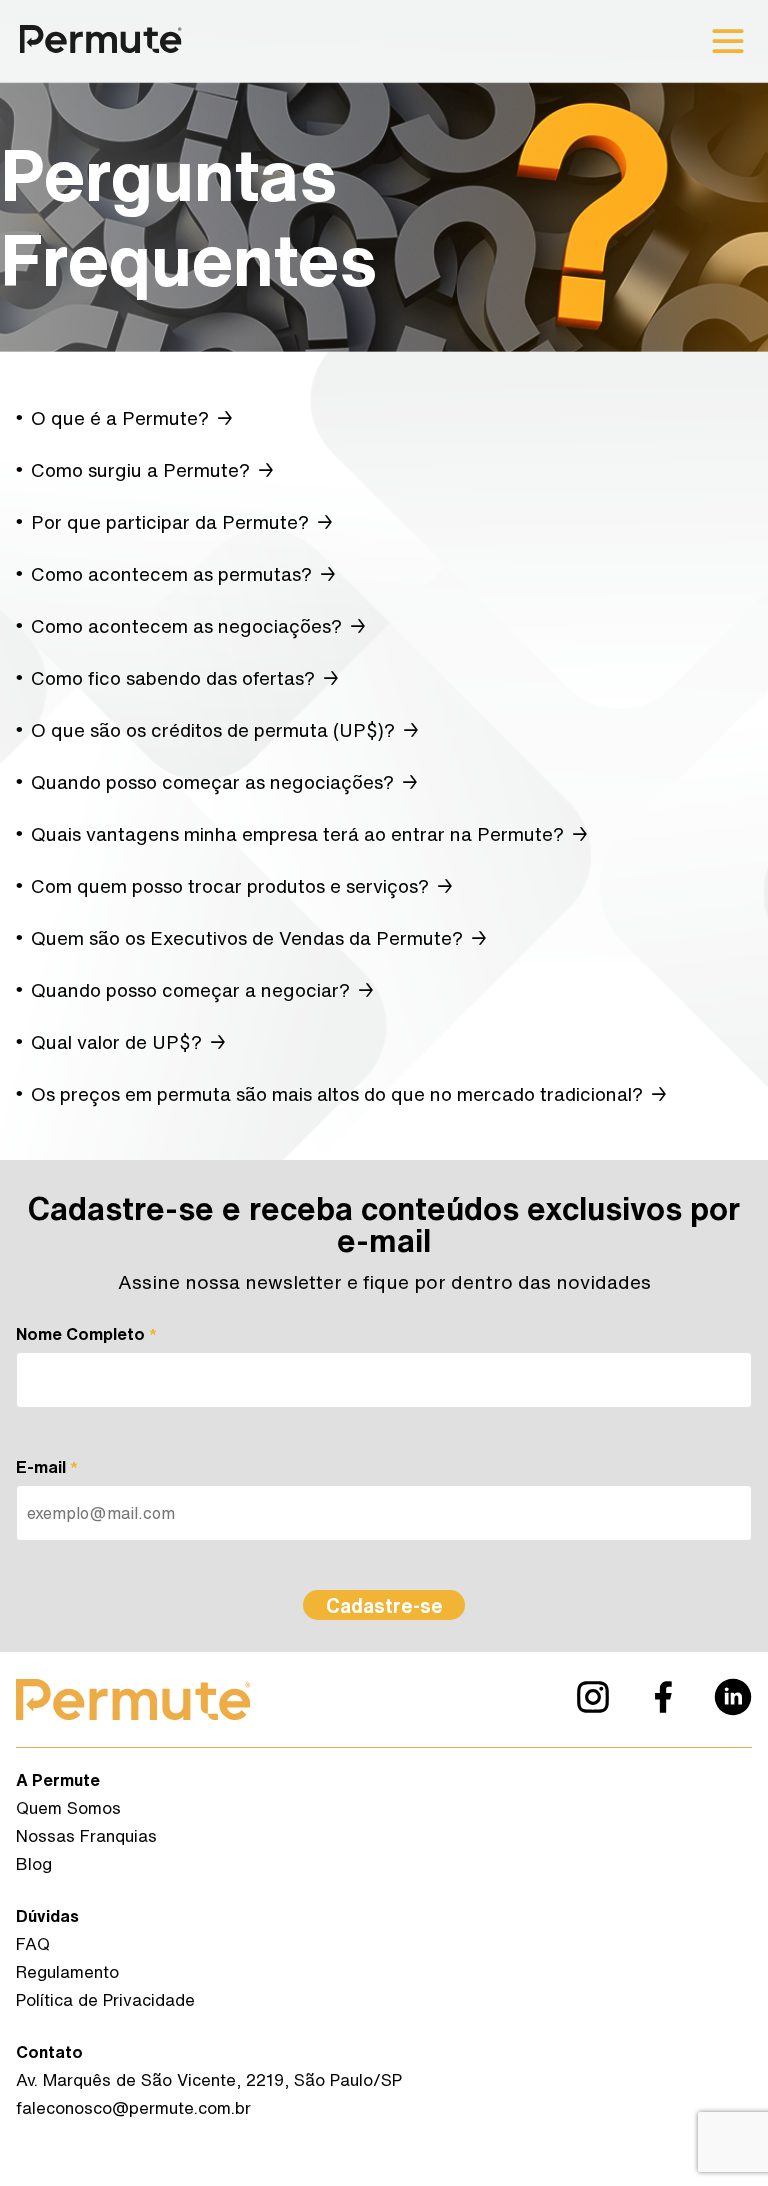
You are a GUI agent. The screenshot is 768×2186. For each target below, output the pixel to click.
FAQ (33, 1943)
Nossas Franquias (86, 1835)
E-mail (47, 1466)
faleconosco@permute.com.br (133, 2107)
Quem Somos (68, 1807)
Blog (34, 1863)
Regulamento (67, 1971)
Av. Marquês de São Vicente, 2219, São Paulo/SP (209, 2079)
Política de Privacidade (105, 1999)
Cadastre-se (384, 1605)
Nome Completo (86, 1333)
